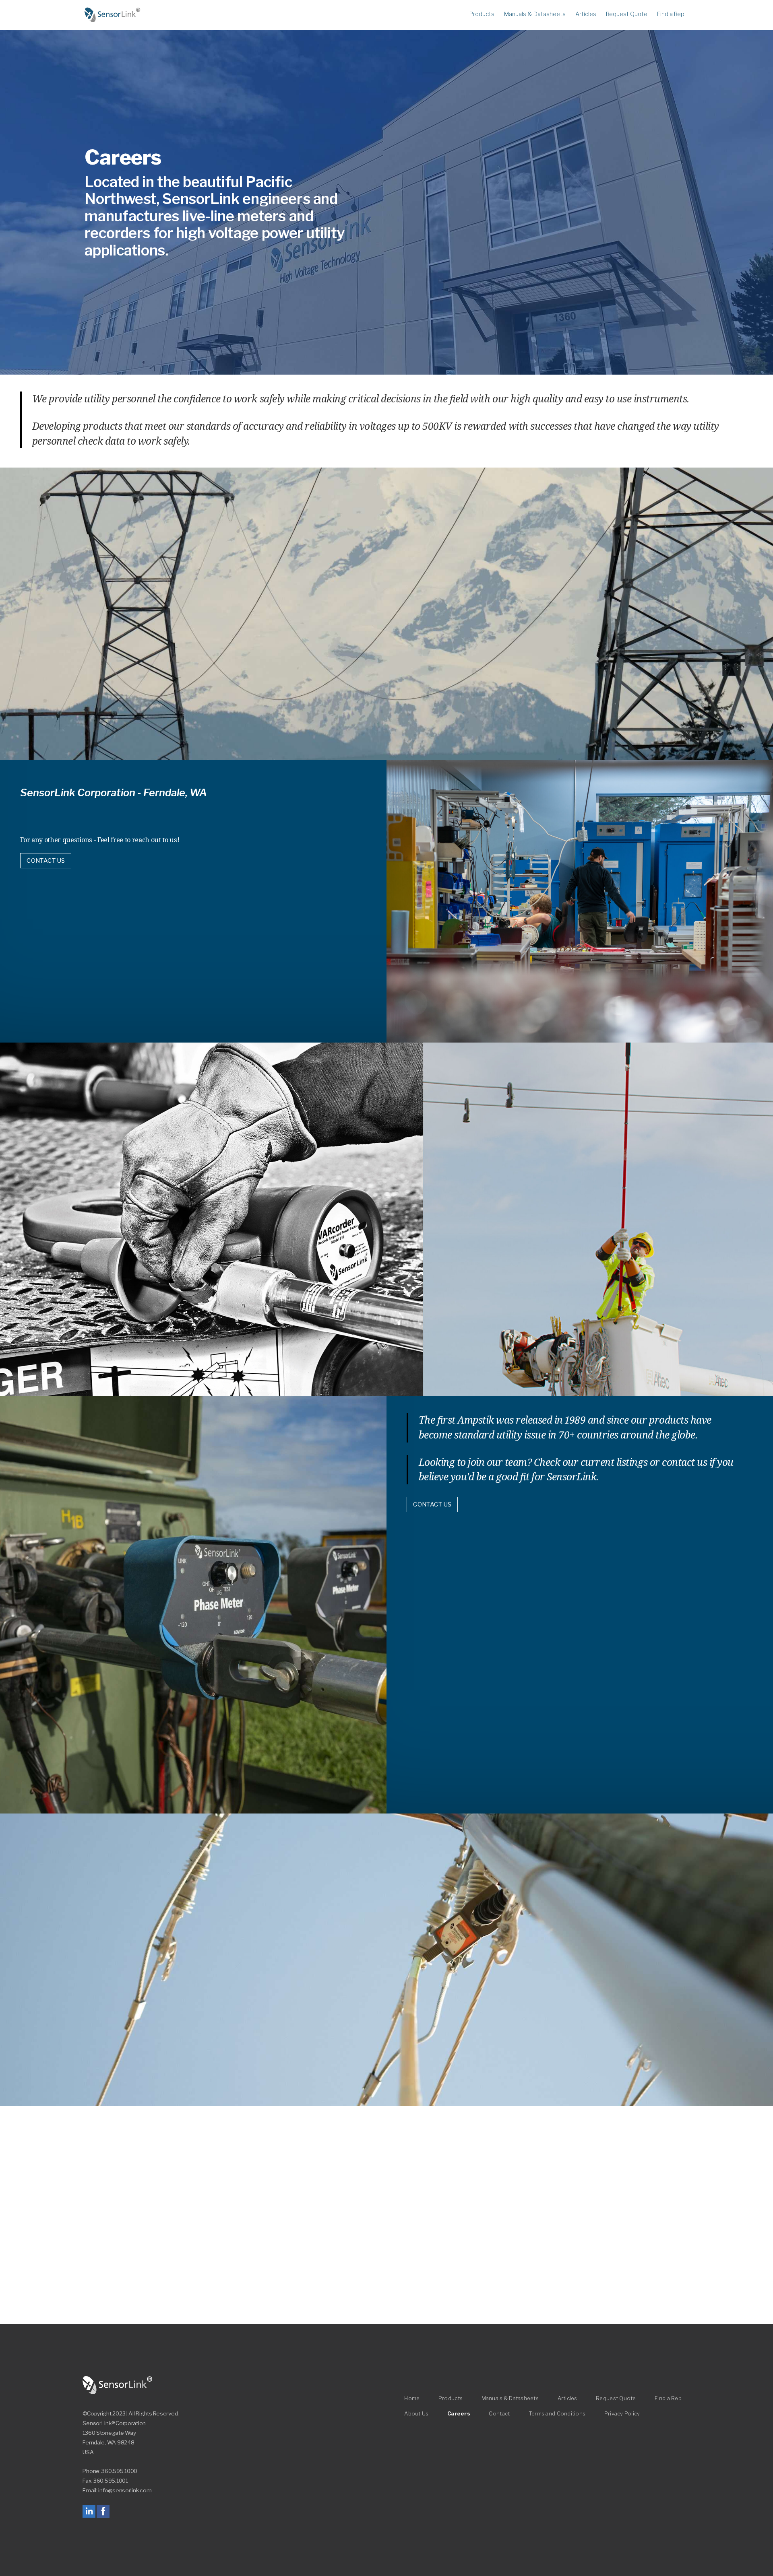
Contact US (46, 861)
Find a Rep (671, 14)
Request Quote (627, 14)
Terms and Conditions (557, 2414)
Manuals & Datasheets (535, 14)
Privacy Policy (622, 2414)
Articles (586, 14)
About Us (416, 2414)
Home (113, 15)
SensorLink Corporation (118, 2385)
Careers (459, 2414)
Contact (499, 2414)
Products (482, 14)
